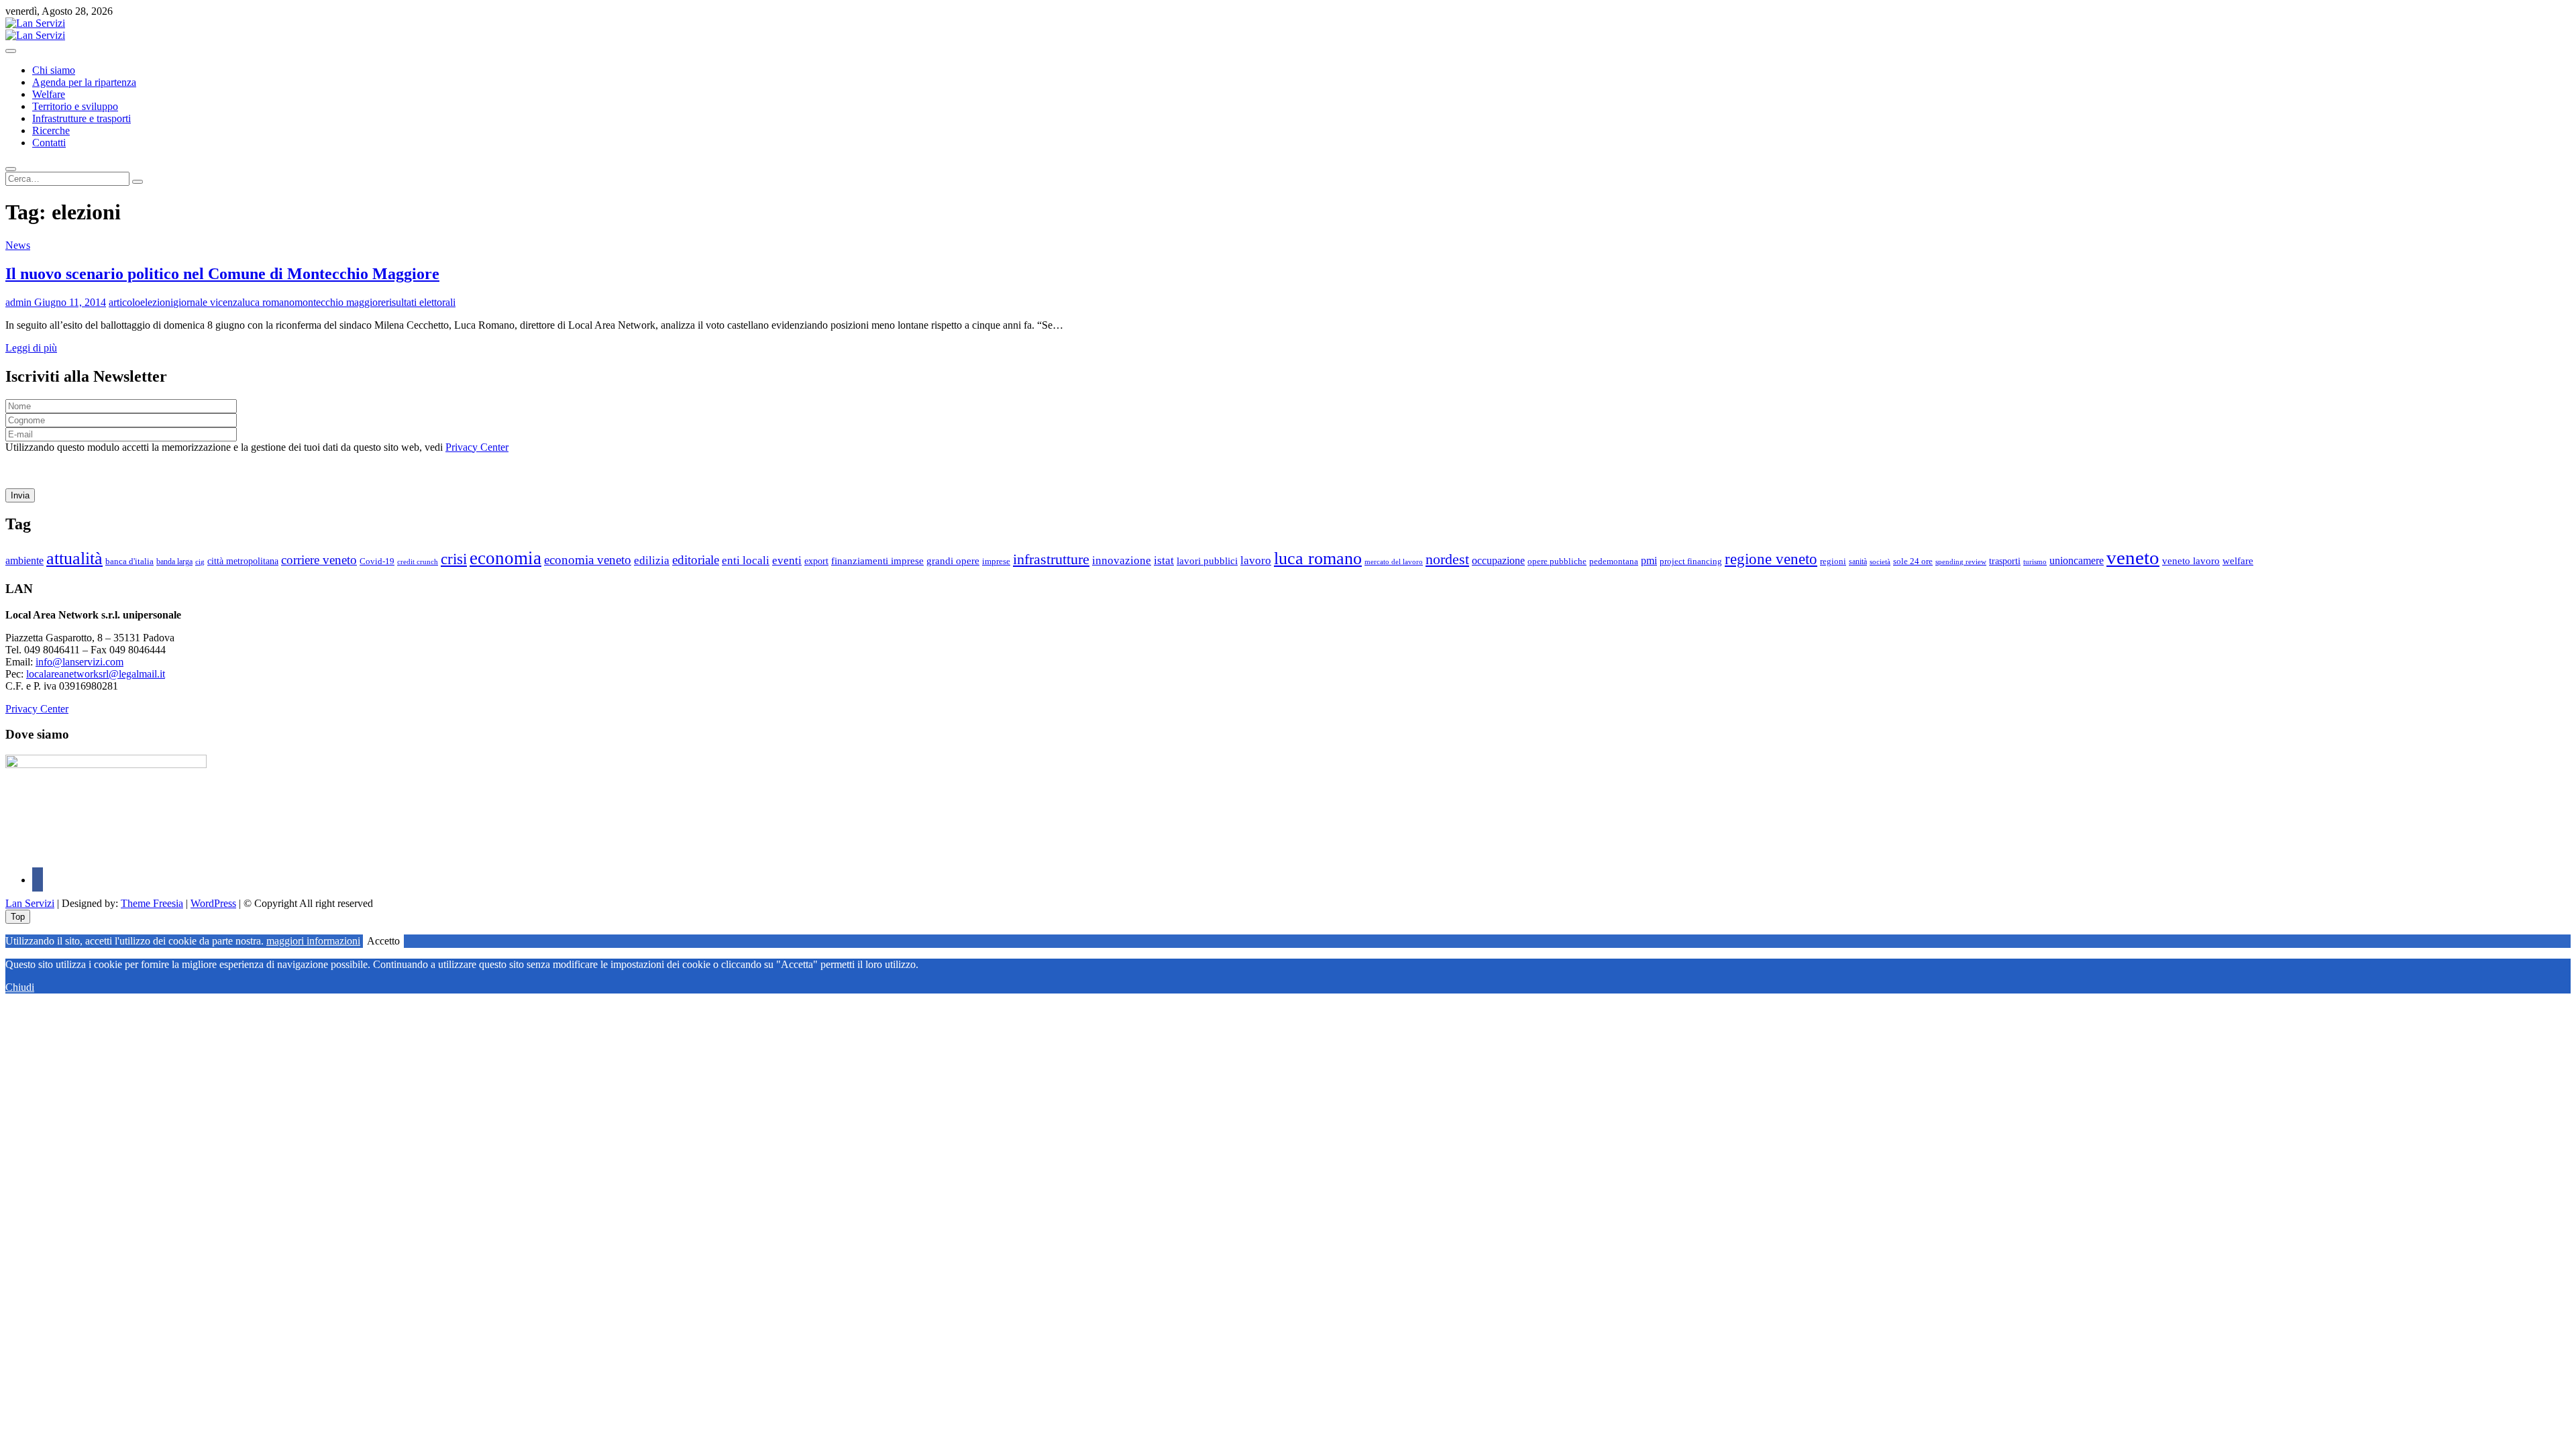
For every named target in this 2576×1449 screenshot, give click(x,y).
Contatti (49, 143)
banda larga (174, 562)
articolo (124, 302)
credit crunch (418, 562)
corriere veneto (319, 560)
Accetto (383, 941)
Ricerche (51, 130)
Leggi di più (31, 348)
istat (1164, 560)
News (18, 245)
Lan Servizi (30, 903)
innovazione (1122, 560)
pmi (1649, 560)
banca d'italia (129, 561)
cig (200, 561)
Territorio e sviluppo (75, 106)
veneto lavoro (2191, 561)
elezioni (157, 302)
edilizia (652, 560)
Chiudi (20, 987)
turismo (2035, 561)
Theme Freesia (152, 903)
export (816, 561)
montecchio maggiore (340, 302)
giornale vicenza (208, 302)
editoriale (696, 560)
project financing (1691, 561)
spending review (1961, 561)
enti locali (746, 560)
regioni (1833, 561)
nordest (1447, 559)
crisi (454, 559)
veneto (2133, 557)
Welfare (49, 94)
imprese (996, 561)
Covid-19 (377, 561)
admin (18, 302)
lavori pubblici (1207, 561)
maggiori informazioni (313, 941)
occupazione (1498, 560)
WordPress (213, 903)
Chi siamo (54, 70)
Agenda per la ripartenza (84, 82)
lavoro (1256, 560)
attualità (74, 558)
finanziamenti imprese (877, 561)
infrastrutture (1051, 559)
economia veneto (588, 560)
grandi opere (953, 561)
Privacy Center (477, 447)
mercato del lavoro (1394, 562)
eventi (787, 560)
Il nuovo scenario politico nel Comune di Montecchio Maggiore (222, 274)
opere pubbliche (1557, 561)
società (1880, 561)
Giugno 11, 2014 (69, 302)
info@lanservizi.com (79, 662)
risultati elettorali (421, 302)
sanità (1858, 561)
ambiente (24, 560)
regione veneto (1771, 559)
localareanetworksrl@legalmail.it (96, 674)
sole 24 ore (1913, 561)
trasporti (2005, 561)
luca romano (268, 302)
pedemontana (1614, 561)
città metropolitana (243, 561)
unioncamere (2077, 560)
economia (505, 558)
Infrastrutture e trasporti (82, 118)
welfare (2238, 561)
